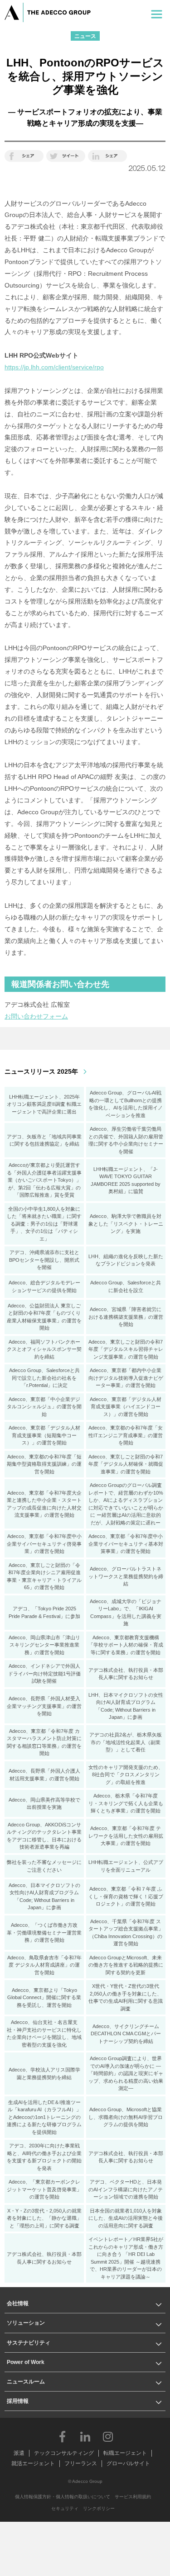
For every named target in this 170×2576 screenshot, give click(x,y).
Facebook (63, 2436)
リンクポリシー (99, 2508)
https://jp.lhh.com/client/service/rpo (54, 367)
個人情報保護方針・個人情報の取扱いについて (63, 2497)
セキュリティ (65, 2508)
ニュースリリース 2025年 (41, 1071)
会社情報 (18, 2303)
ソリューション (26, 2323)
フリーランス (81, 2463)
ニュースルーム (26, 2382)
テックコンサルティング (64, 2453)
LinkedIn (85, 2436)
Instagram (108, 2436)
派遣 (19, 2453)
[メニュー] (157, 12)
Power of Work (26, 2362)
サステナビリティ (29, 2343)
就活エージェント (33, 2463)
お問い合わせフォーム (36, 1016)
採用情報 (18, 2401)
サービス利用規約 (133, 2497)
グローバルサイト (128, 2463)
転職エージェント (125, 2453)
